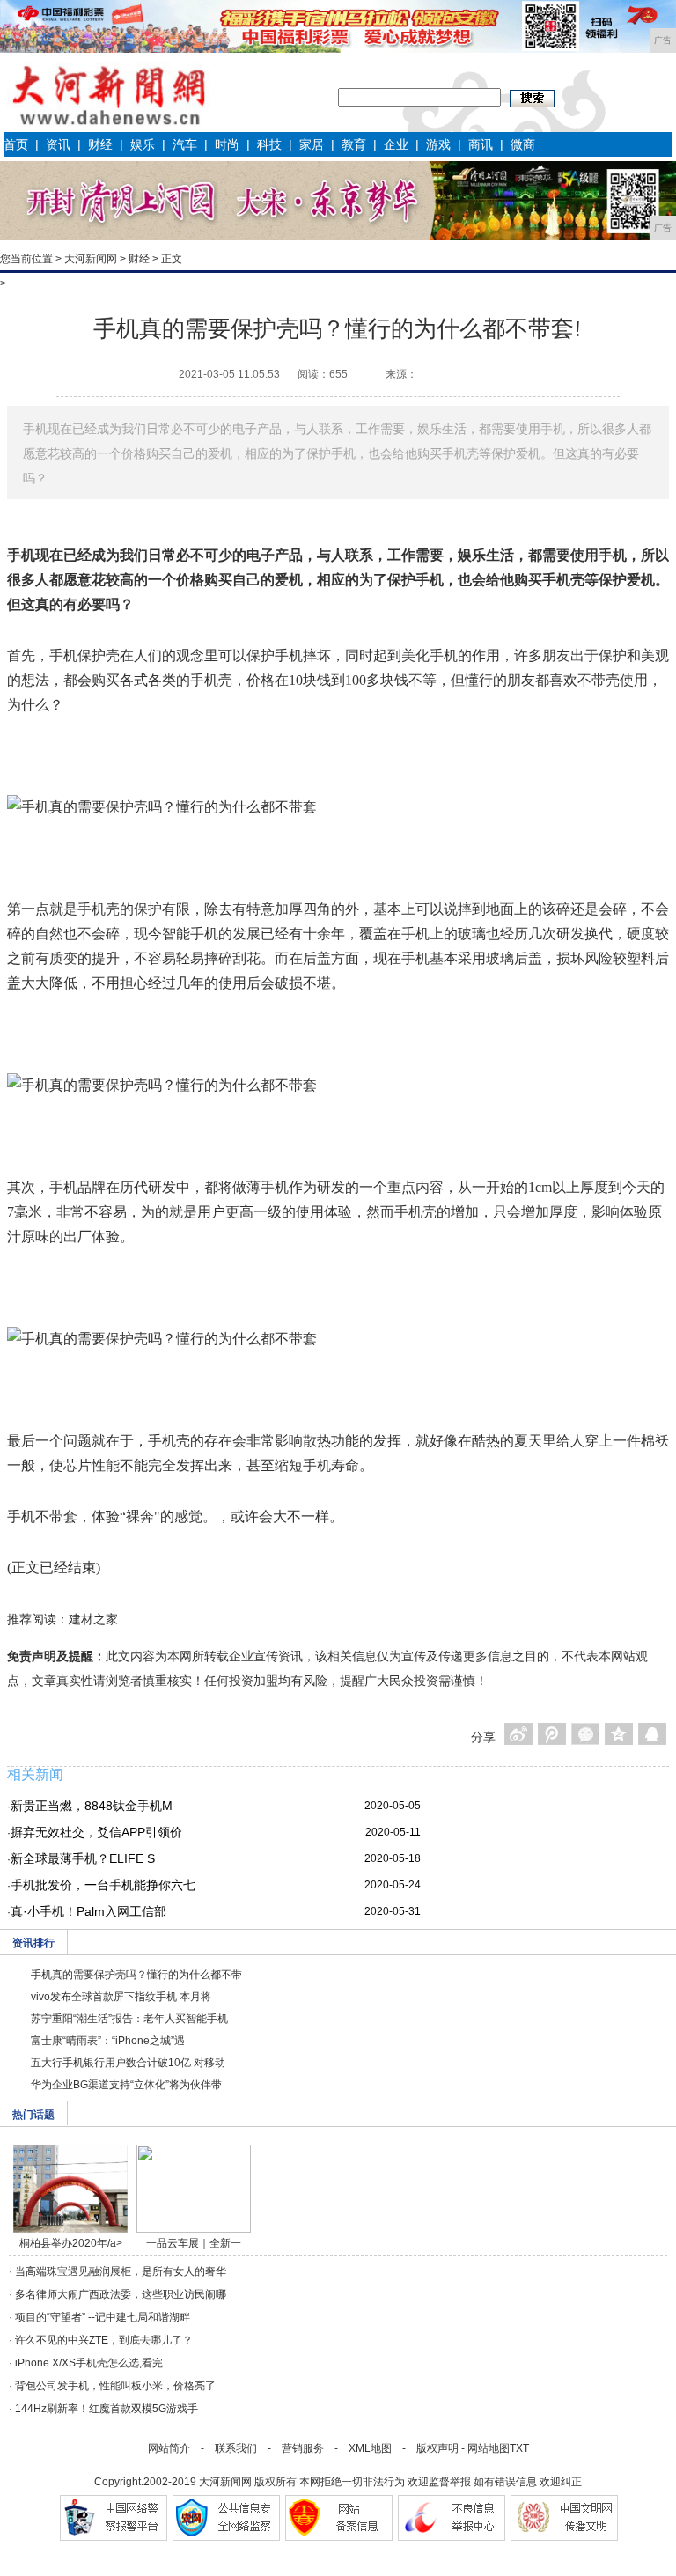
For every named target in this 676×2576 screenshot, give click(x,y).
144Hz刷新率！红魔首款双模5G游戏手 (107, 2409)
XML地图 (370, 2448)
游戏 (438, 144)
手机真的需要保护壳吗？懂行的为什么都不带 (136, 1975)
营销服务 (303, 2448)
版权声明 (437, 2448)
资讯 (58, 144)
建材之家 (93, 1619)
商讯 (481, 144)
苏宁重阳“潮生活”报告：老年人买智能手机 (129, 2019)
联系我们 (236, 2448)
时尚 (227, 144)
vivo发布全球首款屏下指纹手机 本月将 (121, 1997)
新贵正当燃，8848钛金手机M (92, 1806)
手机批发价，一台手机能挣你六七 (103, 1885)
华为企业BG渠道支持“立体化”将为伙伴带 (126, 2085)
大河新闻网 (91, 259)
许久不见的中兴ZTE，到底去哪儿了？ (104, 2340)
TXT (519, 2448)
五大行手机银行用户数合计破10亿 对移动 (128, 2063)
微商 (523, 144)
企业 (396, 144)
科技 (269, 144)
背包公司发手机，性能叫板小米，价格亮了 (115, 2386)
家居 (312, 144)
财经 (100, 144)
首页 (16, 144)
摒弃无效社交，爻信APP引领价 (96, 1832)
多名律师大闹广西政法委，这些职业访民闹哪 (121, 2294)
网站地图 (489, 2448)
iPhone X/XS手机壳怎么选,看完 (89, 2363)
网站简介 (169, 2448)
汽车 (185, 144)
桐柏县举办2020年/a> (71, 2243)
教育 (354, 144)
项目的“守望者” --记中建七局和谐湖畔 (103, 2317)
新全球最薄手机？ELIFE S (83, 1858)
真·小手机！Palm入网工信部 (88, 1911)
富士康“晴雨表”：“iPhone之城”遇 (108, 2041)
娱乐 (143, 144)
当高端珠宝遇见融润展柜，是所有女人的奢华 (121, 2271)
